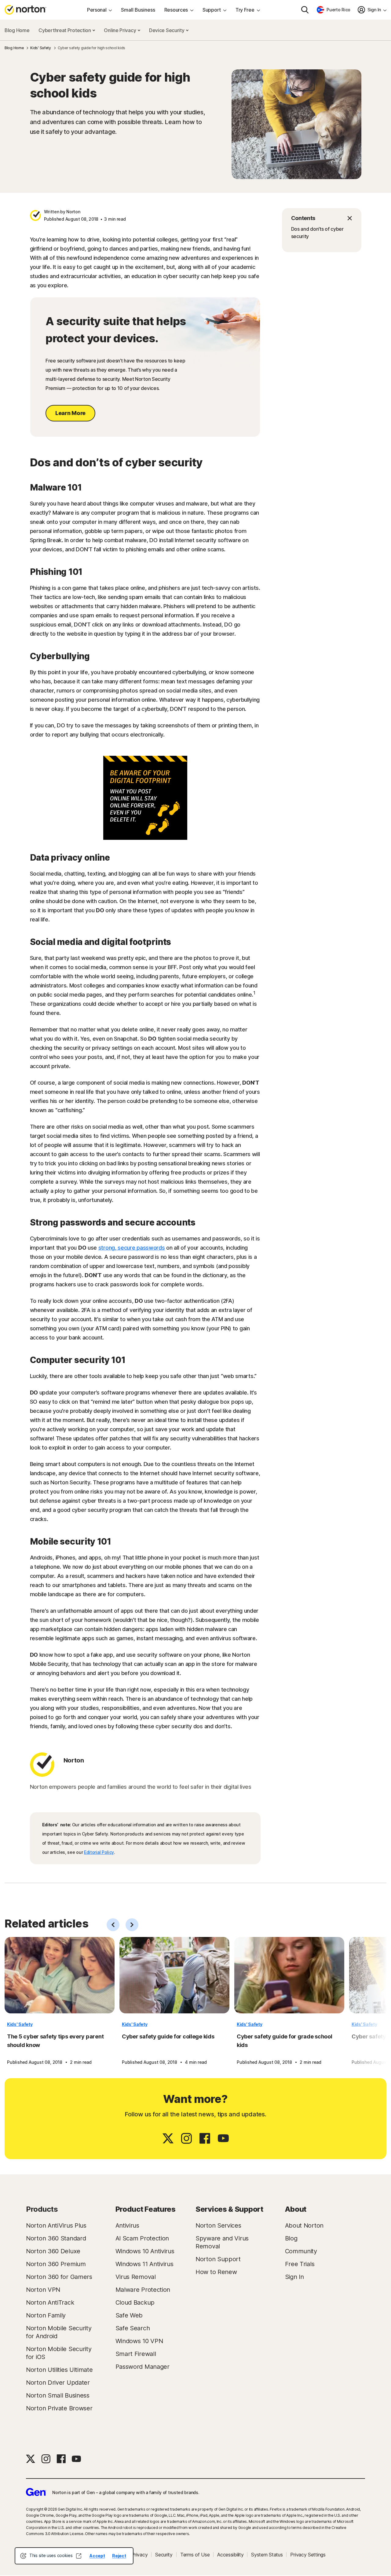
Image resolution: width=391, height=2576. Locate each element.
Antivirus (127, 2225)
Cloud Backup (135, 2302)
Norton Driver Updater (58, 2383)
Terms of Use (195, 2555)
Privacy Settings (308, 2555)
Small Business (138, 10)
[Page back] (113, 1925)
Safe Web (129, 2315)
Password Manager (143, 2367)
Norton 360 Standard (56, 2238)
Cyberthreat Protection (65, 30)
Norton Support (218, 2259)
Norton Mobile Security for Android (59, 2332)
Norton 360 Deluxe (53, 2251)
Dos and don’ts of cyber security (317, 233)
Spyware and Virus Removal (222, 2242)
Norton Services (218, 2225)
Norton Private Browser (59, 2408)
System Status (267, 2555)
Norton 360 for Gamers (59, 2277)
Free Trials (300, 2264)
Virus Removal (136, 2277)
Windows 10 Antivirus (145, 2251)
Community (301, 2251)
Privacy (139, 2555)
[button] (322, 218)
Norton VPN (43, 2290)
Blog (291, 2238)
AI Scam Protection (142, 2238)
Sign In (294, 2277)
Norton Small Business (58, 2395)
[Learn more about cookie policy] (79, 2556)
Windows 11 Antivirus (144, 2264)
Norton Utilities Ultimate (59, 2370)
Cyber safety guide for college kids (168, 2036)
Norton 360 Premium (56, 2264)
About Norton (304, 2225)
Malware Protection (143, 2290)
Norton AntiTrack (50, 2302)
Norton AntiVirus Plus (56, 2225)
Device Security (167, 30)
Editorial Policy (99, 1852)
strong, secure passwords (132, 1248)
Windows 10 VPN (139, 2341)
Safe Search (133, 2328)
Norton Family (46, 2315)
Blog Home (17, 30)
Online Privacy (121, 30)
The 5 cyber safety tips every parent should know (55, 2041)
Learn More (70, 413)
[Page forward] (132, 1925)
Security (164, 2555)
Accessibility (230, 2555)
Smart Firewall (136, 2354)
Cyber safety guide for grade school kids (285, 2041)
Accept (97, 2556)
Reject (119, 2556)
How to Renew (216, 2272)
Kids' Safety (20, 2024)
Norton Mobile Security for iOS (59, 2353)
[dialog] (74, 2556)
